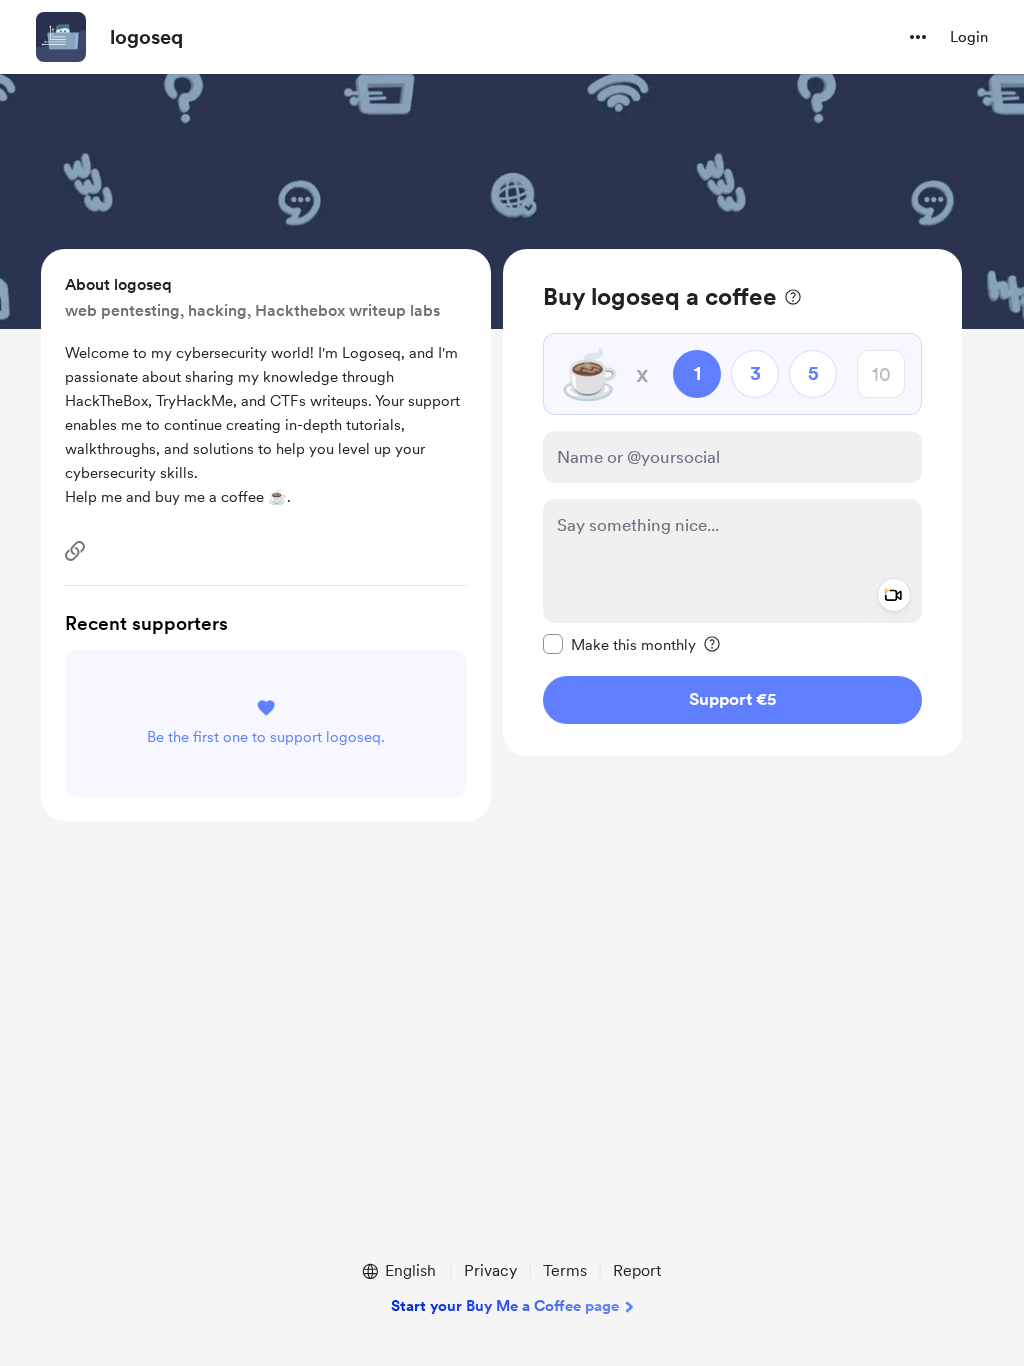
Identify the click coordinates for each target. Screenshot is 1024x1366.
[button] (918, 37)
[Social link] (75, 551)
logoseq (146, 37)
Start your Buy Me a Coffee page (505, 1306)
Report (637, 1270)
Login (969, 37)
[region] (732, 502)
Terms (565, 1270)
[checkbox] (619, 644)
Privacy (490, 1270)
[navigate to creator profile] (61, 37)
